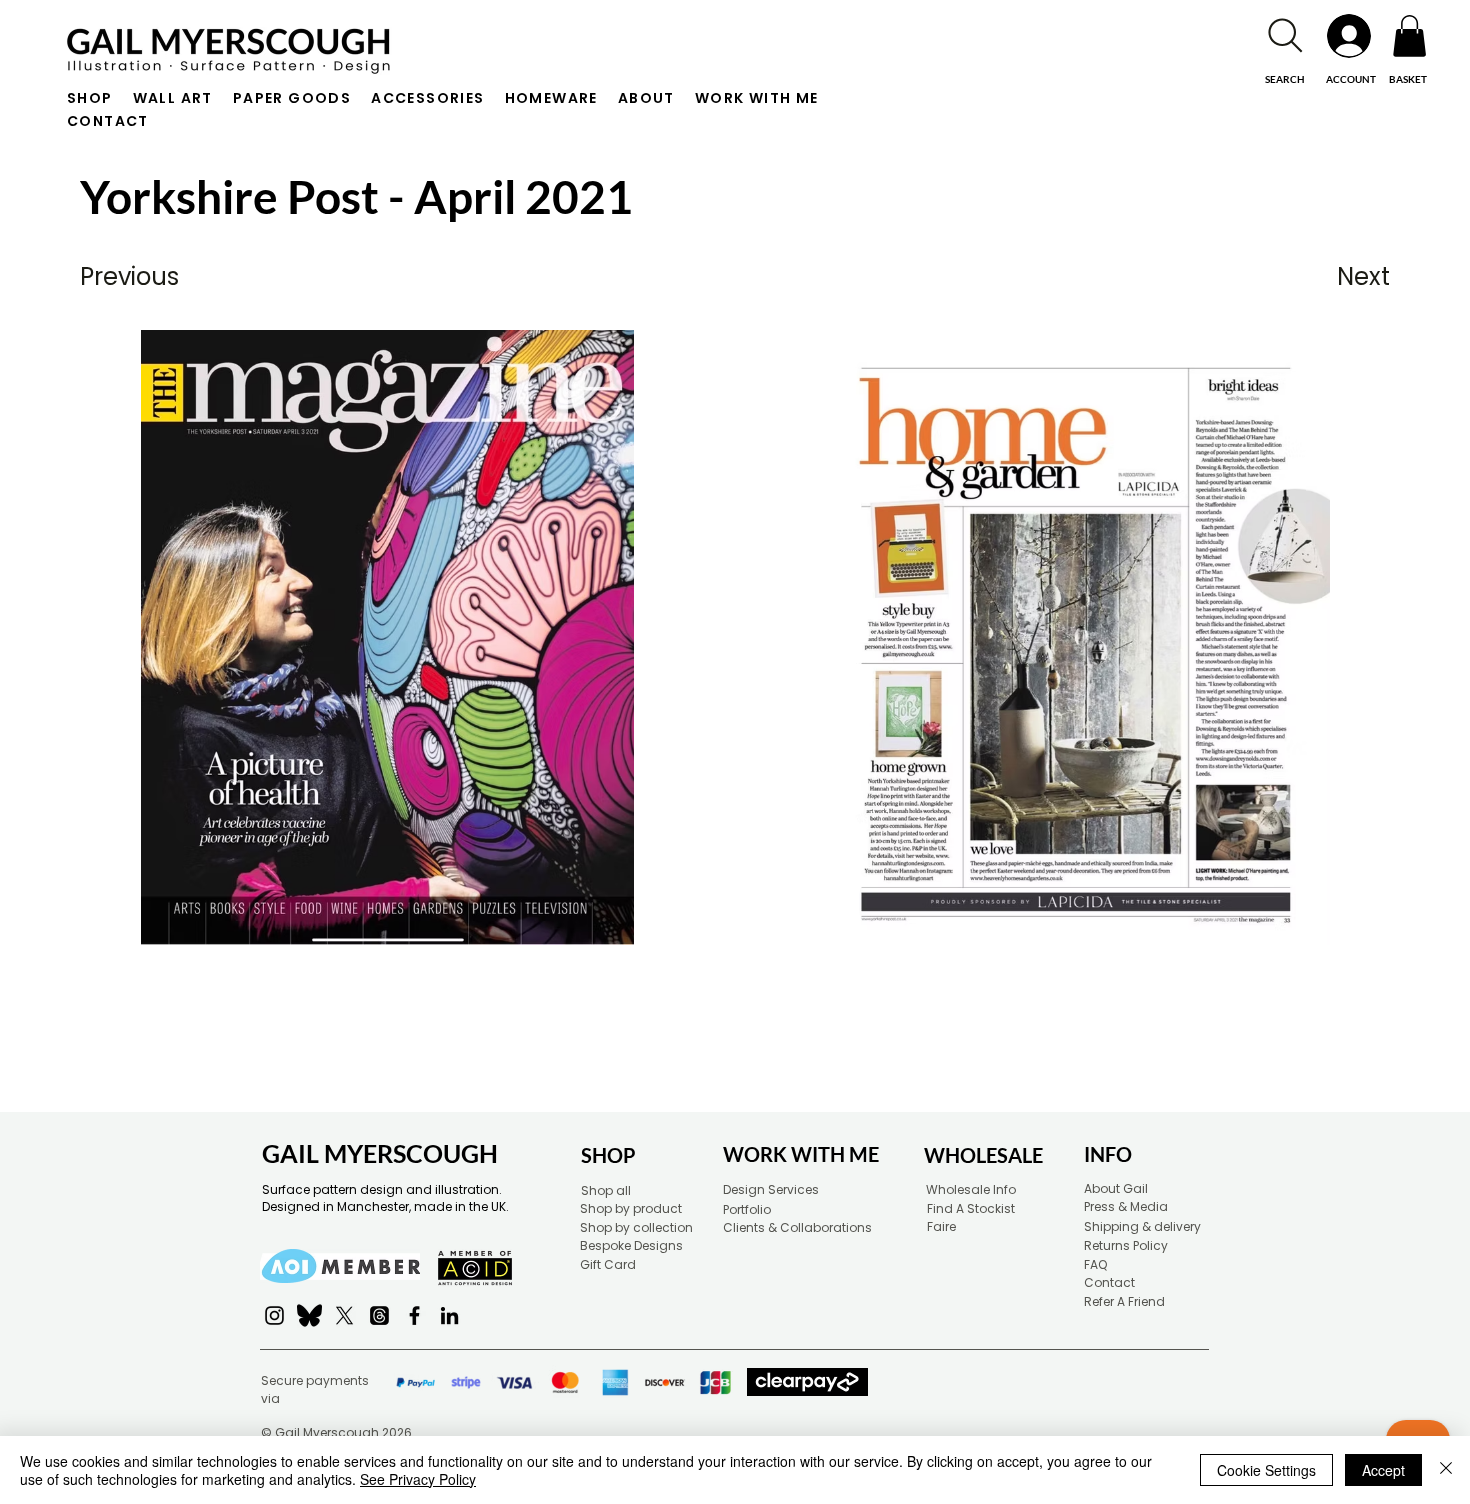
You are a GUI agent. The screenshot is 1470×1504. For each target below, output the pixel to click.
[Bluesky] (309, 1315)
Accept (1383, 1470)
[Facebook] (414, 1315)
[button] (1409, 36)
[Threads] (379, 1315)
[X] (344, 1315)
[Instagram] (274, 1315)
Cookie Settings (1266, 1470)
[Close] (1446, 1470)
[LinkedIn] (449, 1315)
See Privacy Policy (418, 1479)
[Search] (1285, 35)
